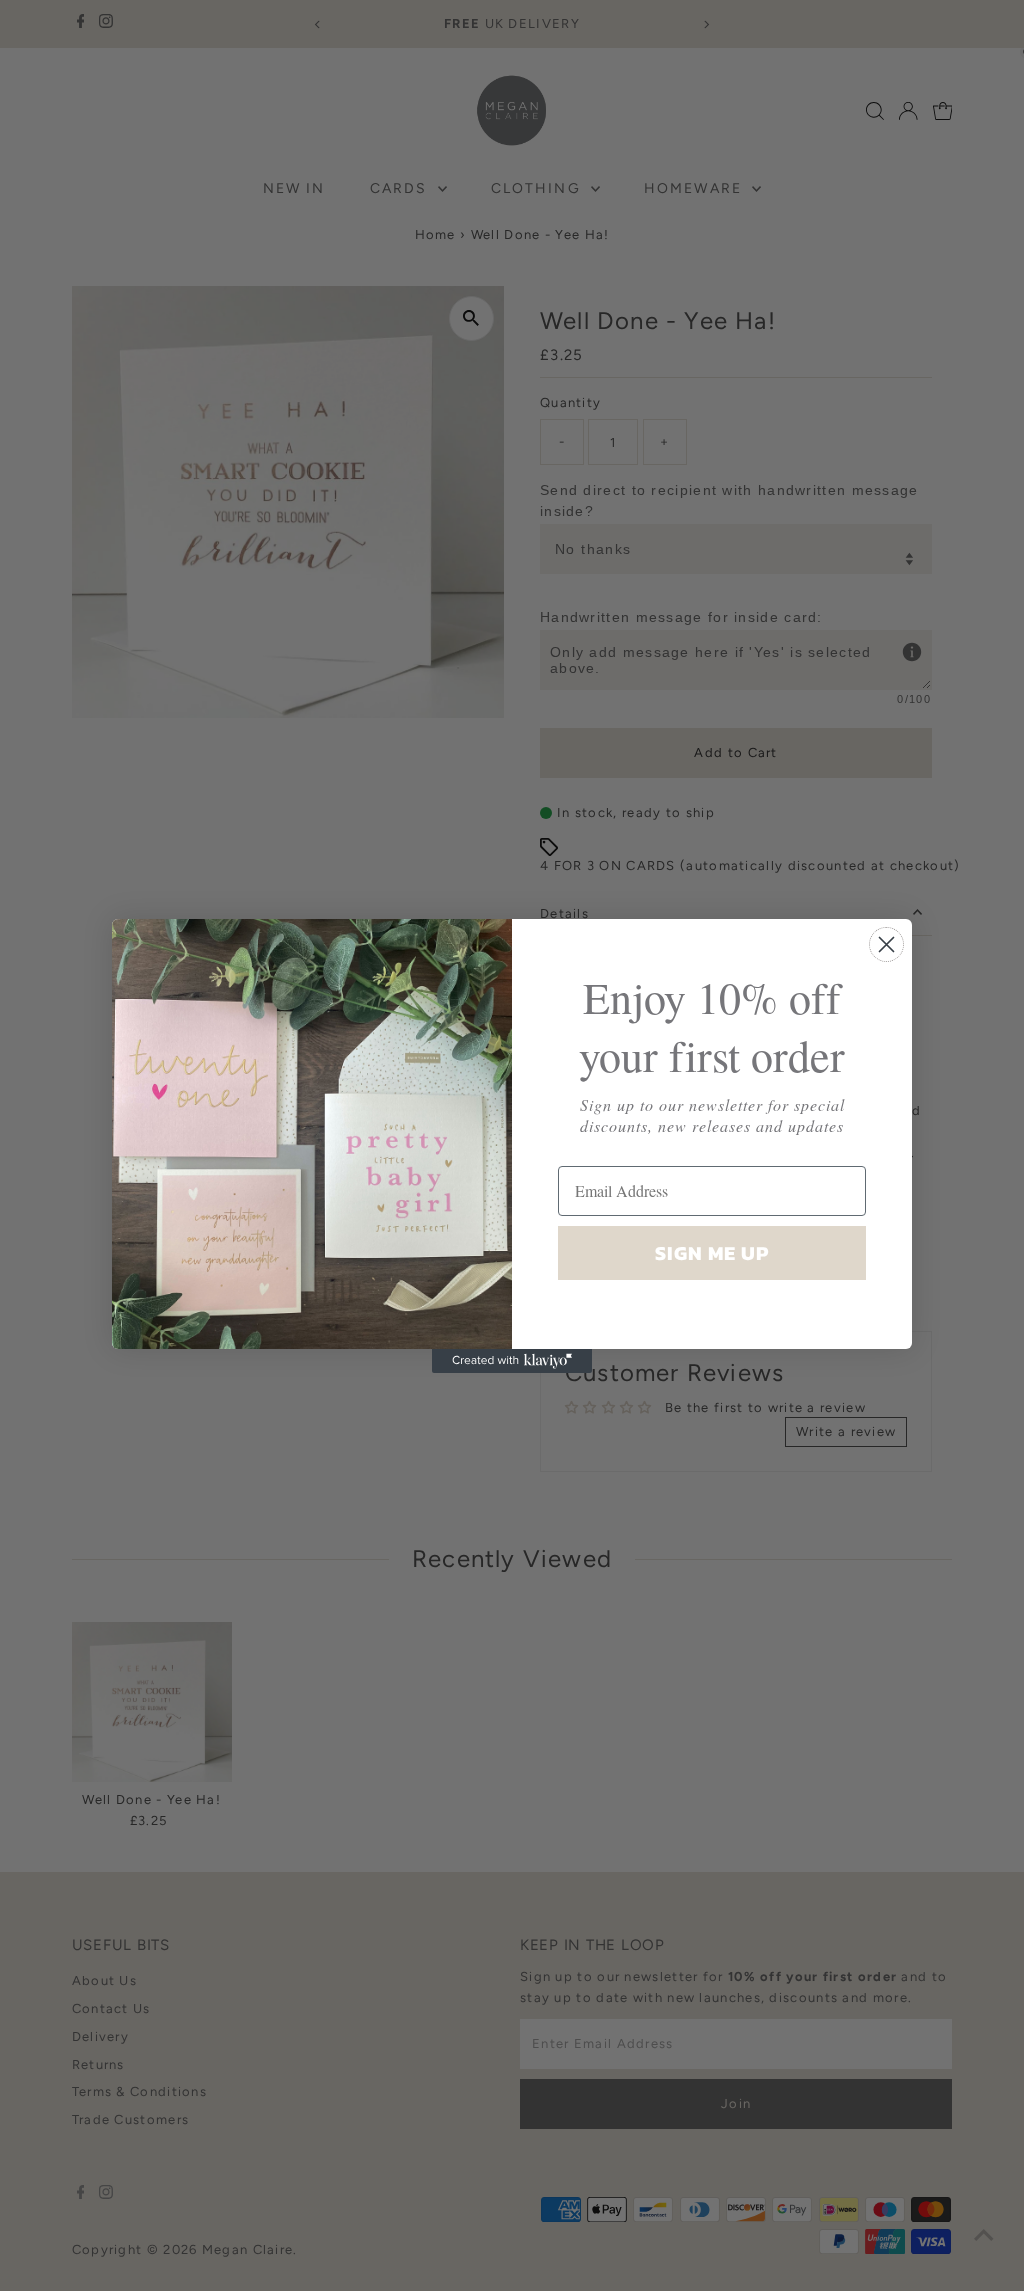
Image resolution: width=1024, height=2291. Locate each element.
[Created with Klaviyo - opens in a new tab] (512, 1361)
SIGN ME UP (712, 1253)
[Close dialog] (886, 944)
